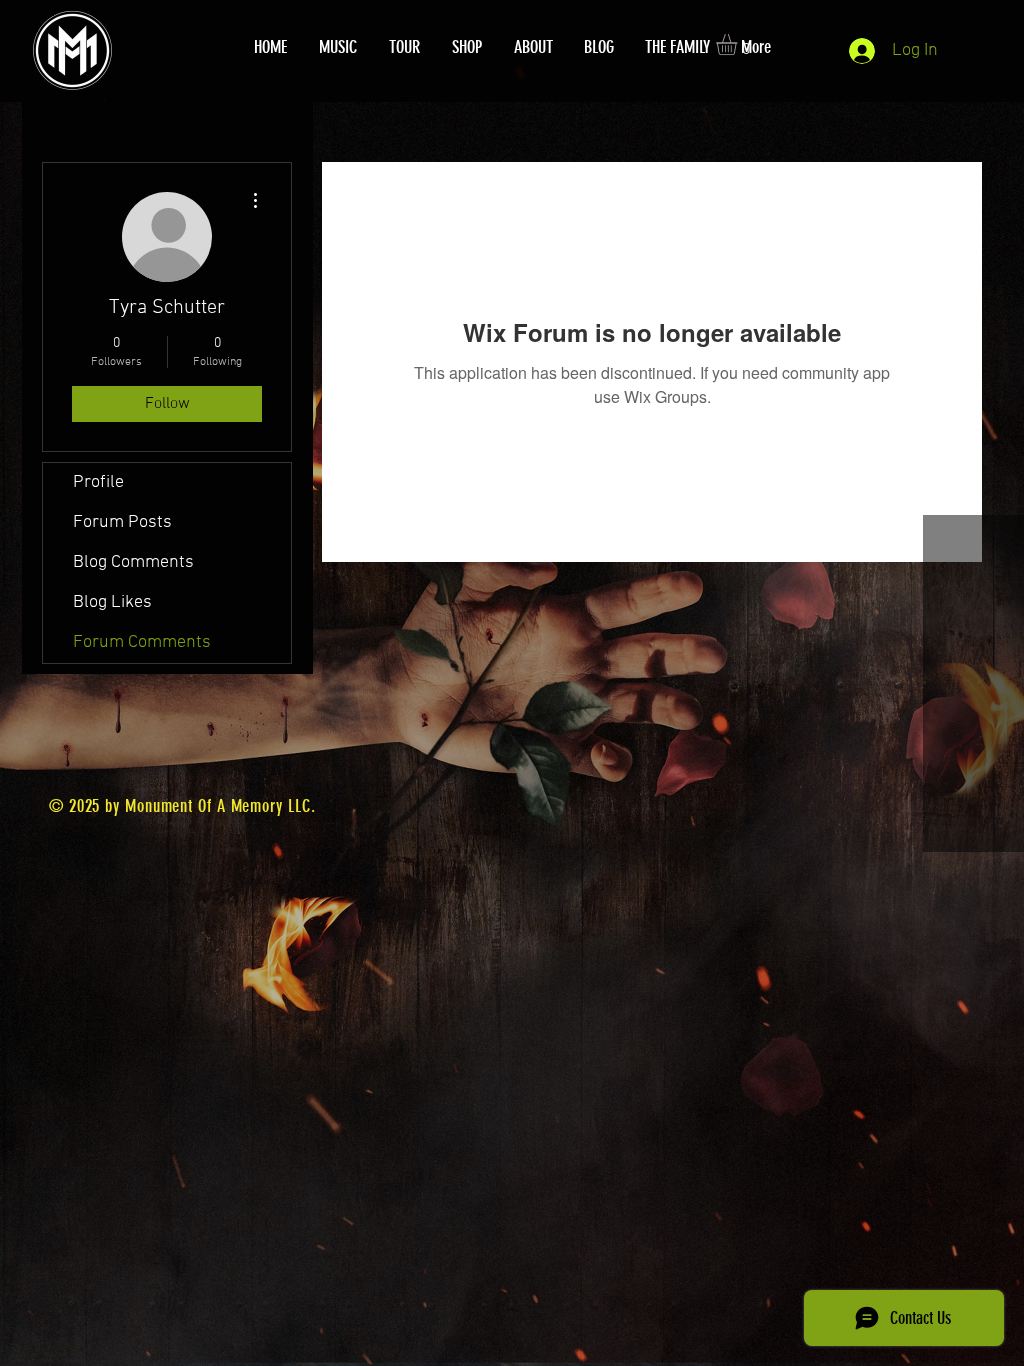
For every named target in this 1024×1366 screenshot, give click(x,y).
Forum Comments (142, 642)
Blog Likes (112, 602)
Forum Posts (122, 522)
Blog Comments (133, 562)
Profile (98, 482)
